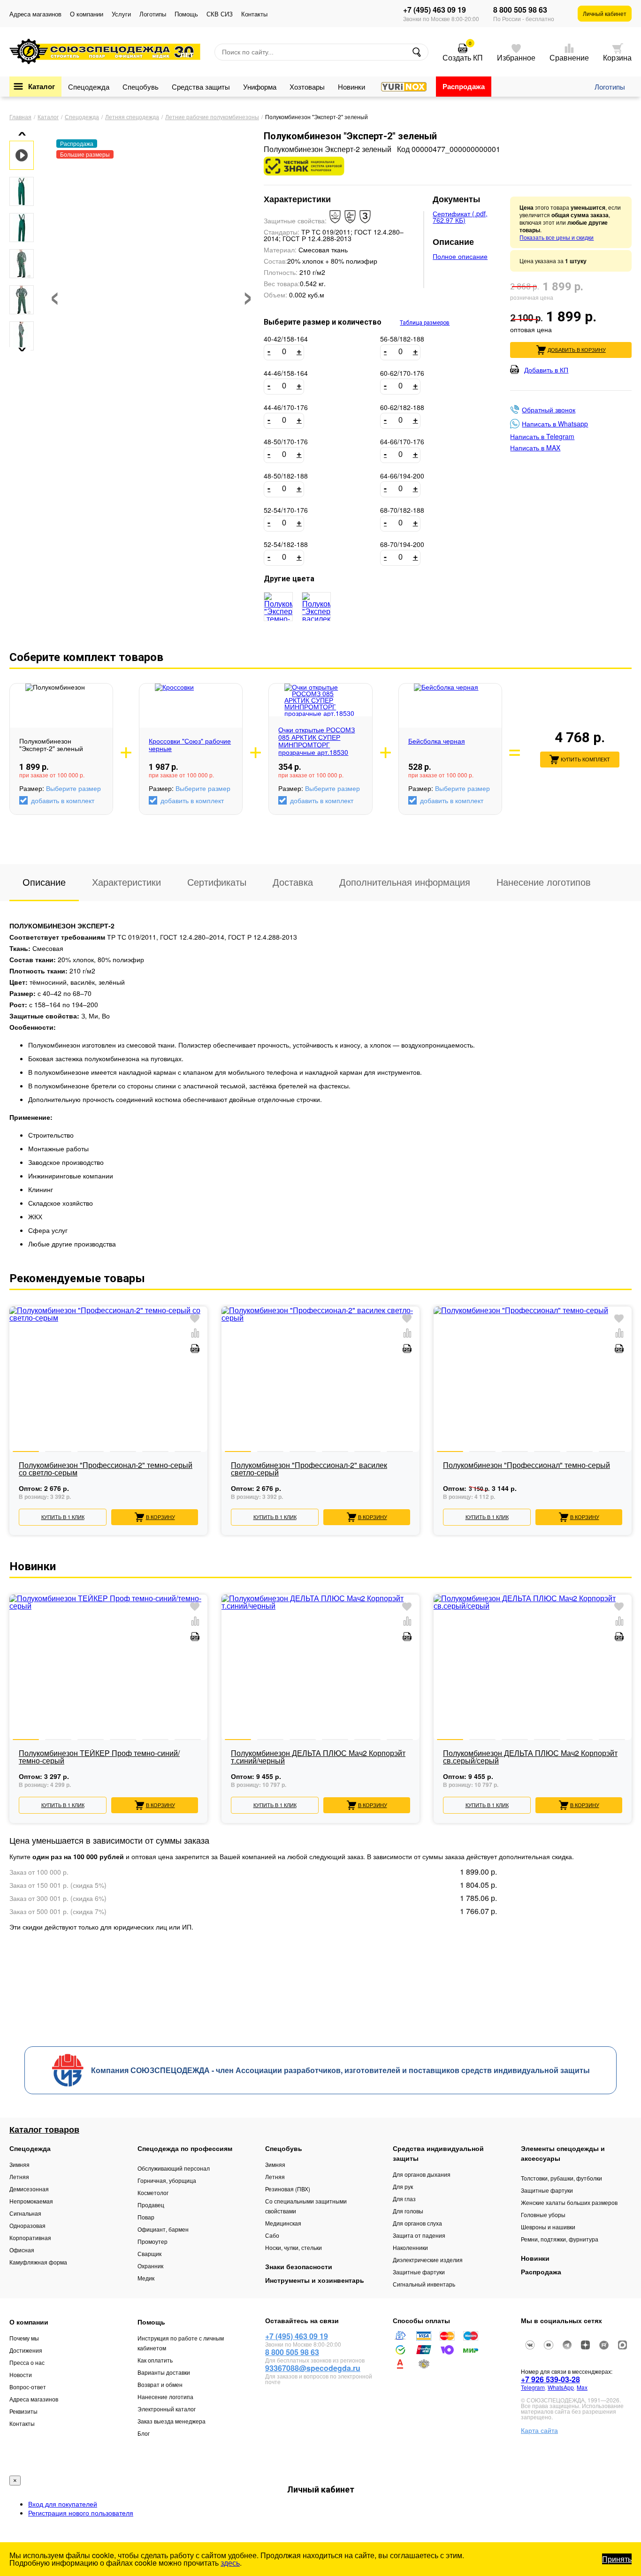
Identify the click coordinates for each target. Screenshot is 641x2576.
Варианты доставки (164, 2372)
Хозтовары (307, 87)
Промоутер (153, 2241)
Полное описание (460, 256)
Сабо (272, 2235)
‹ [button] (55, 293)
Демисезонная (29, 2189)
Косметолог (153, 2192)
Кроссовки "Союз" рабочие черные (190, 745)
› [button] (248, 293)
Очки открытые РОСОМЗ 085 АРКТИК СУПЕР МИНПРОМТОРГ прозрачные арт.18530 (317, 741)
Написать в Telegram (542, 436)
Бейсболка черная (437, 741)
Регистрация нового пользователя (81, 2513)
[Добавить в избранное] (195, 1319)
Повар (146, 2217)
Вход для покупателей (63, 2504)
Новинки (351, 87)
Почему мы (24, 2338)
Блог (144, 2433)
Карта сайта (539, 2430)
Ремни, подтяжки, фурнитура (560, 2239)
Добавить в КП (546, 369)
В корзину (160, 1517)
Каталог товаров (44, 2129)
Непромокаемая (31, 2201)
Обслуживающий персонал (174, 2168)
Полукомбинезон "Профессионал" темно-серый (527, 1466)
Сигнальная (25, 2213)
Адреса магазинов (35, 14)
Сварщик (149, 2253)
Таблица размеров (425, 323)
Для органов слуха (417, 2223)
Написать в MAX (535, 448)
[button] (19, 134)
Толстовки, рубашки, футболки (561, 2178)
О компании (87, 14)
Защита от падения (419, 2235)
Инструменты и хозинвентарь (315, 2280)
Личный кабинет (605, 13)
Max (582, 2387)
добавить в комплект (63, 800)
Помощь (186, 14)
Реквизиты (23, 2411)
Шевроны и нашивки (548, 2227)
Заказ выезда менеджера (172, 2421)
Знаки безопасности (299, 2266)
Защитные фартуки (419, 2272)
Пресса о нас (27, 2362)
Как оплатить (155, 2360)
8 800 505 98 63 (520, 10)
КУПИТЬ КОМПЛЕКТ (585, 760)
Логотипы (153, 14)
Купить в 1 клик (63, 1517)
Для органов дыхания (422, 2174)
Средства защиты (201, 87)
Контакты (254, 14)
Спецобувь (141, 87)
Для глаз (404, 2199)
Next (632, 1405)
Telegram (533, 2387)
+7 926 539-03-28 (550, 2379)
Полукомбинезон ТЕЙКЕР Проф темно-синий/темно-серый (99, 1758)
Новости (21, 2375)
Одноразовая (27, 2225)
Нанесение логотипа (165, 2397)
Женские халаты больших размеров (569, 2202)
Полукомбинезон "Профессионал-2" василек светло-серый (309, 1470)
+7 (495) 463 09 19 (435, 10)
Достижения (26, 2350)
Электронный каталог (167, 2409)
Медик (146, 2278)
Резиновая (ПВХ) (288, 2189)
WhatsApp (561, 2387)
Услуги (121, 14)
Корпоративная (30, 2238)
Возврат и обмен (160, 2384)
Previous (9, 1405)
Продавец (151, 2205)
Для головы (408, 2211)
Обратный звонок (549, 410)
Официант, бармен (163, 2229)
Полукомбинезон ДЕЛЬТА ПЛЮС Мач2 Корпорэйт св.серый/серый (530, 1758)
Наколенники (410, 2247)
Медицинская (283, 2223)
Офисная (22, 2250)
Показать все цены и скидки (557, 237)
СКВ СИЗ (220, 14)
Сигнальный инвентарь (424, 2284)
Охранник (150, 2266)
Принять (617, 2559)
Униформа (260, 87)
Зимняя (19, 2164)
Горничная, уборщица (167, 2180)
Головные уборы (543, 2215)
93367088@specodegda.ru (313, 2368)
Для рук (403, 2186)
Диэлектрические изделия (428, 2260)
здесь (230, 2563)
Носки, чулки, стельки (294, 2247)
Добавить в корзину (577, 350)
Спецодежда (89, 87)
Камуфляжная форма (38, 2262)
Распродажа (464, 86)
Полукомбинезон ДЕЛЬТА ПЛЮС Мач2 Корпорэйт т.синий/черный (318, 1758)
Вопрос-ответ (28, 2387)
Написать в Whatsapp (555, 424)
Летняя (19, 2177)
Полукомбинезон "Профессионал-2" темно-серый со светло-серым (106, 1470)
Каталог (42, 86)
